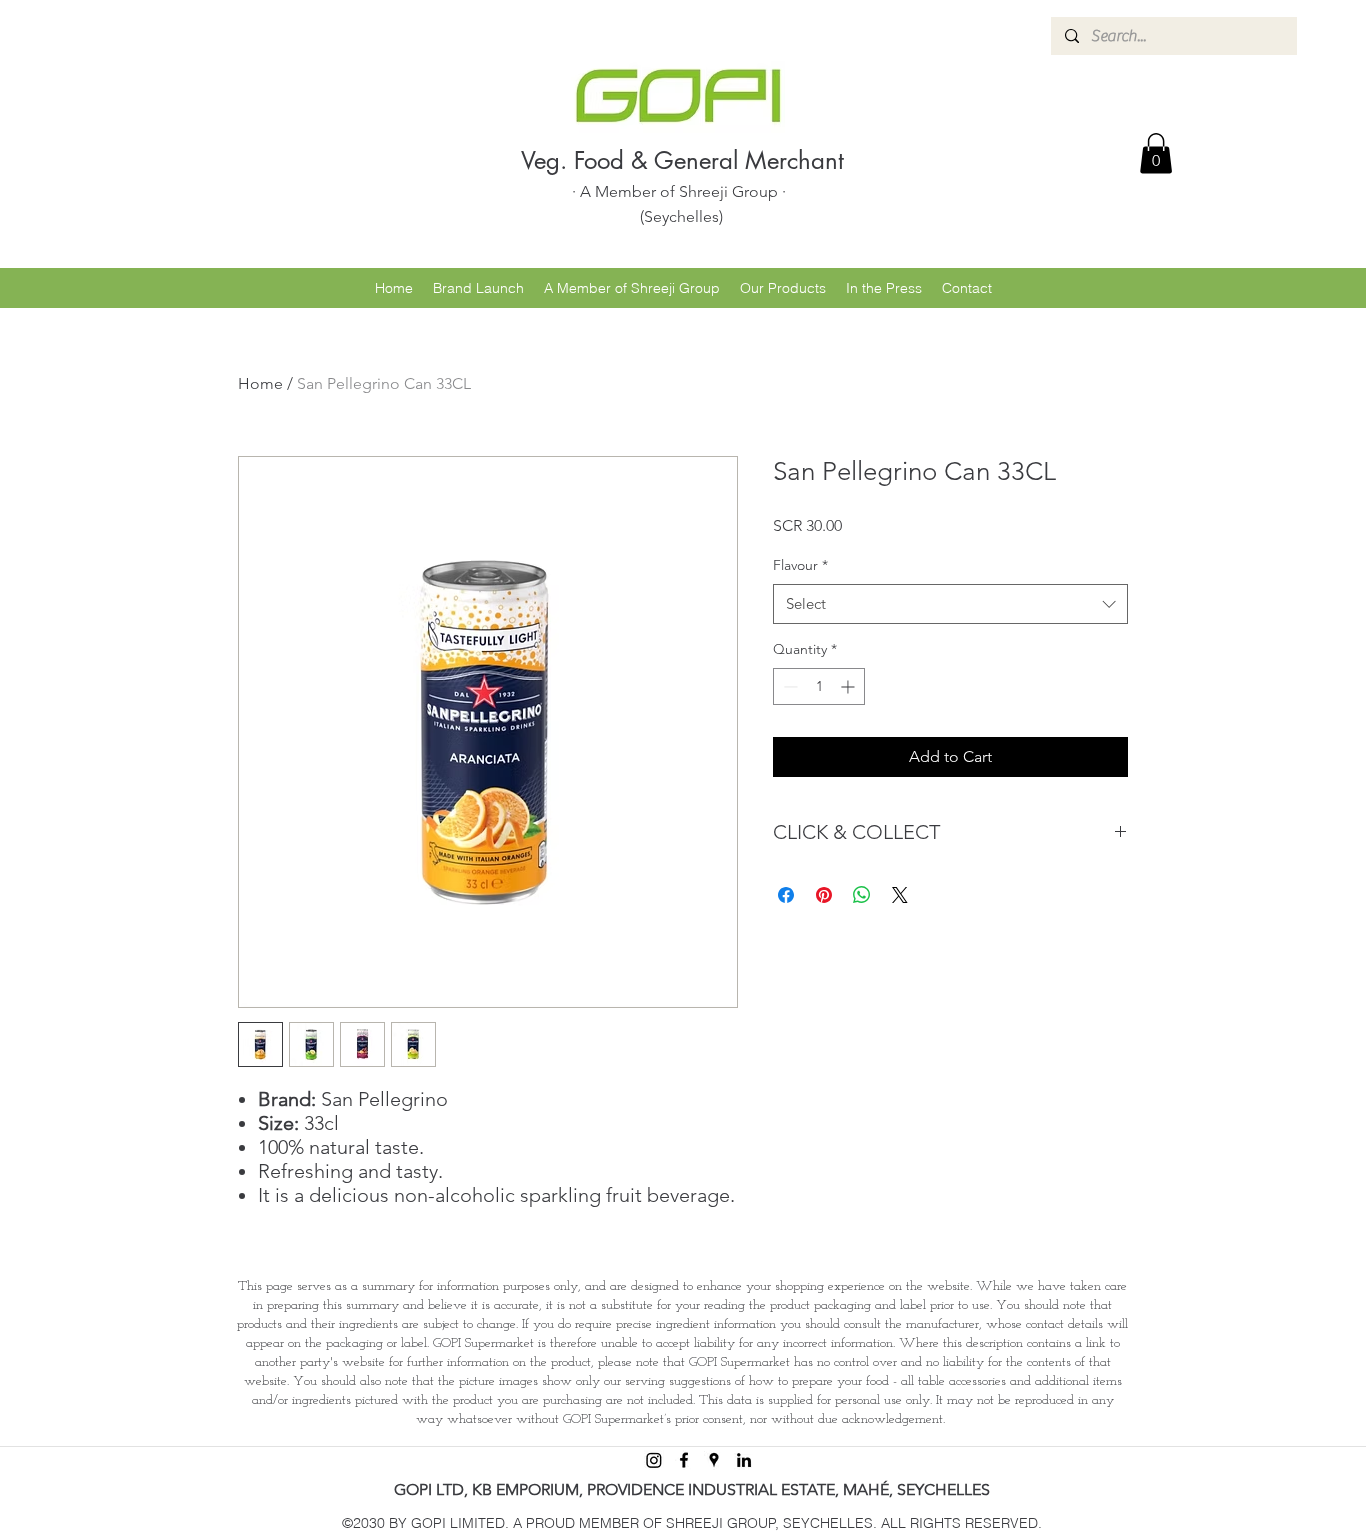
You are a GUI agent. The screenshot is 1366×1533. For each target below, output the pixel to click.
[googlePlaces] (714, 1460)
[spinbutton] (819, 686)
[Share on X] (900, 895)
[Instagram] (654, 1460)
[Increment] (849, 686)
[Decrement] (788, 686)
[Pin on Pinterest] (824, 895)
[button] (1156, 153)
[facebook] (684, 1460)
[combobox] (950, 604)
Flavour (800, 565)
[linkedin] (744, 1460)
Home (260, 383)
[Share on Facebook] (786, 895)
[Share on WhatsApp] (862, 895)
